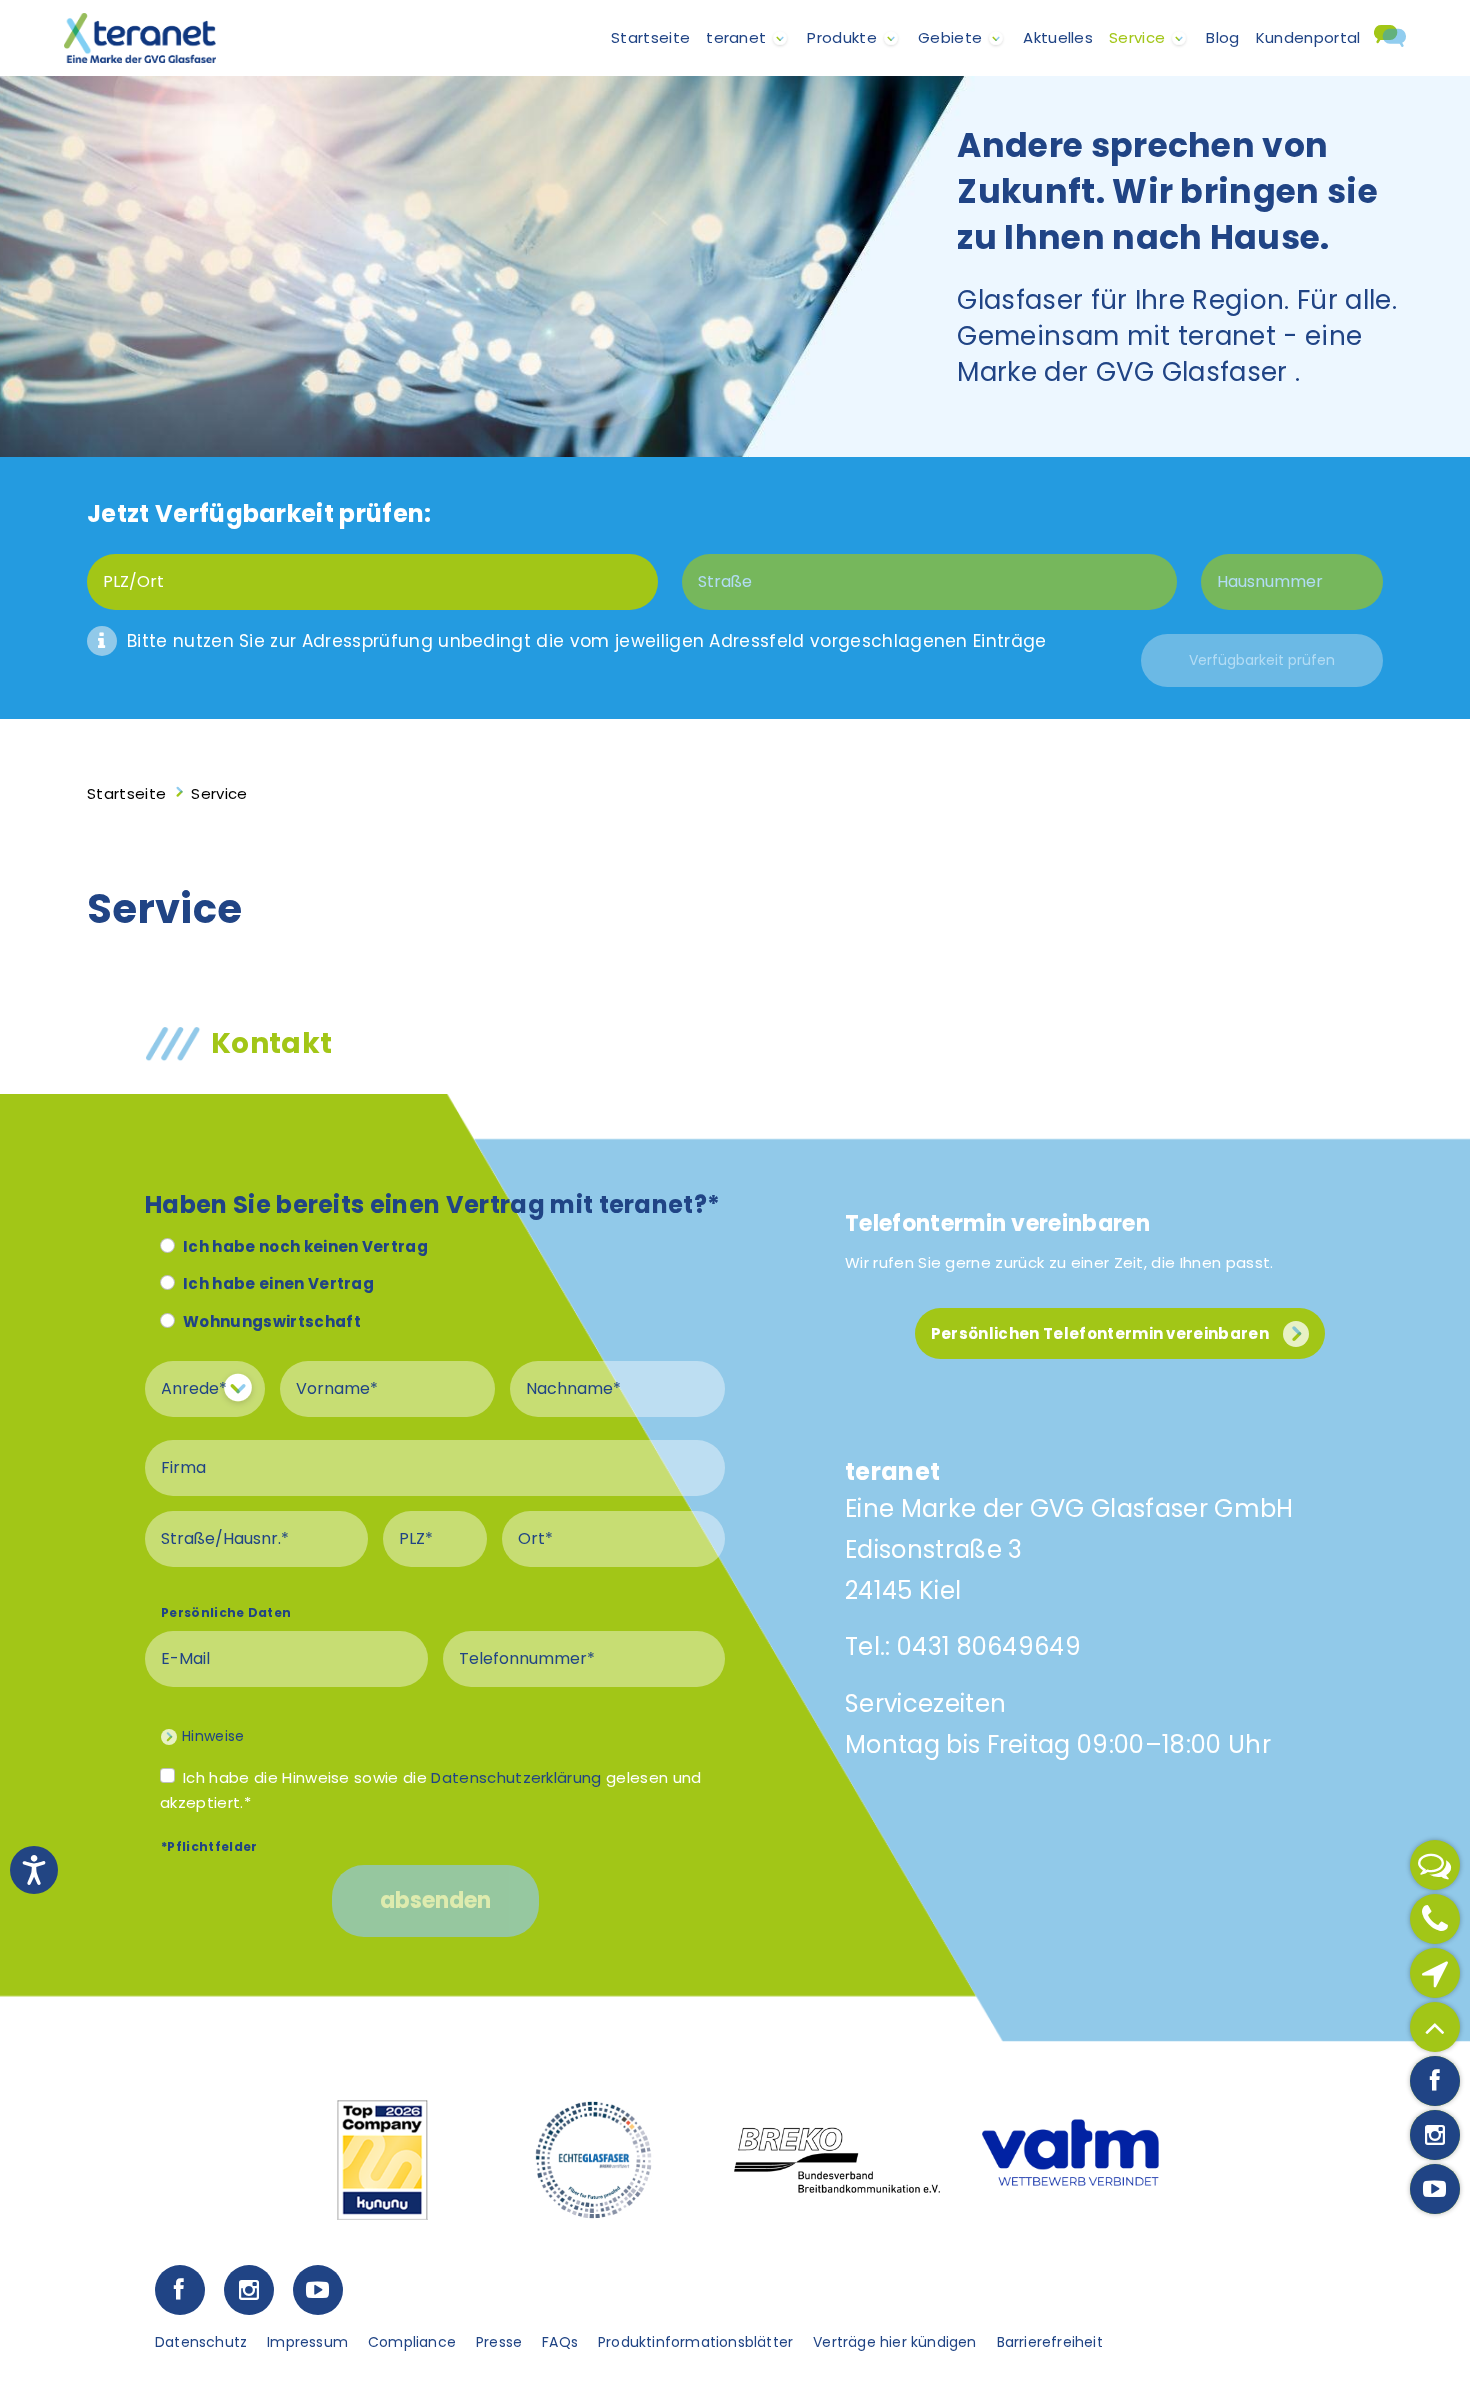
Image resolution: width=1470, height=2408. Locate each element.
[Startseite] (140, 38)
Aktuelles (1058, 37)
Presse (499, 2342)
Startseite (650, 37)
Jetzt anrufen (1435, 1919)
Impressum (307, 2342)
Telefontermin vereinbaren (997, 1223)
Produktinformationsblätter (695, 2342)
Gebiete (950, 37)
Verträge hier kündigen (894, 2342)
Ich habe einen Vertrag (278, 1283)
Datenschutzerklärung (516, 1777)
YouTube (317, 2290)
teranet (736, 37)
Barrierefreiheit (1050, 2342)
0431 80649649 (989, 1646)
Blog (1222, 37)
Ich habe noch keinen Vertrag (305, 1246)
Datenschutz (201, 2342)
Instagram (248, 2290)
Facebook (179, 2290)
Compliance (412, 2342)
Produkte (842, 37)
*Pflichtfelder (209, 1846)
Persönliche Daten (226, 1612)
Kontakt (1387, 47)
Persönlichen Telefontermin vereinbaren (1100, 1333)
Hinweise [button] (213, 1736)
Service (1137, 37)
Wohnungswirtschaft (272, 1321)
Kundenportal (1308, 37)
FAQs (560, 2342)
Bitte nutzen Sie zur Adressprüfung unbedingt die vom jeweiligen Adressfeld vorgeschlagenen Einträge (587, 641)
